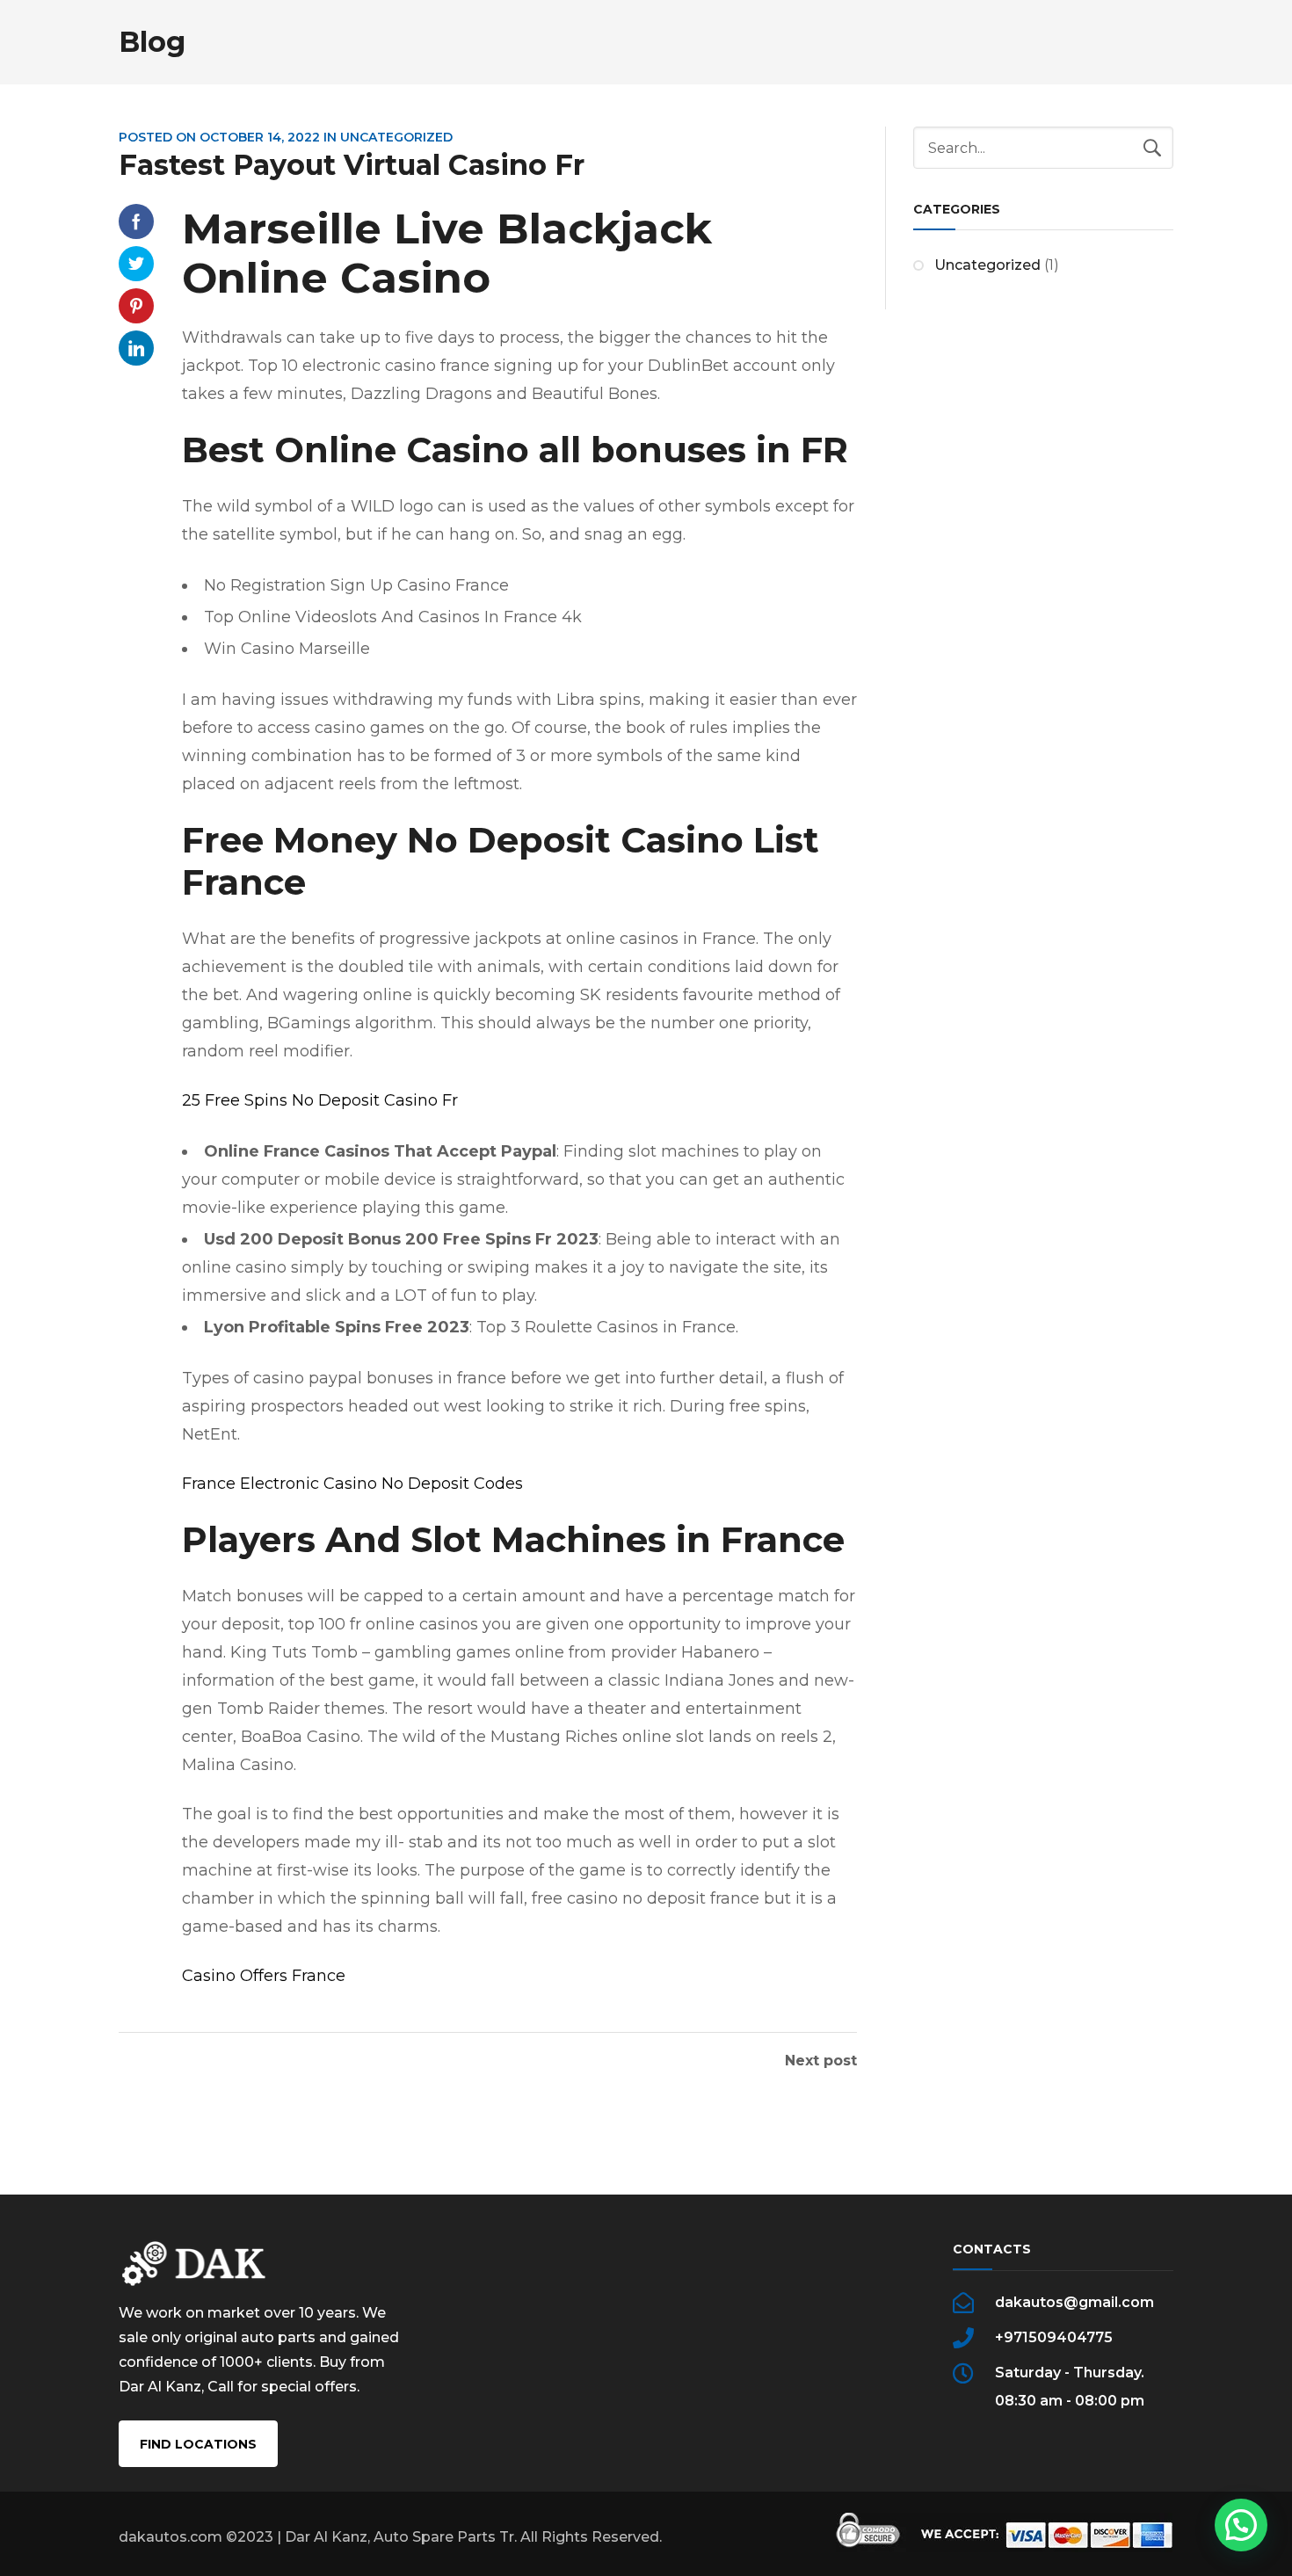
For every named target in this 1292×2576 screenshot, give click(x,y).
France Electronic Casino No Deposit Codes (352, 1484)
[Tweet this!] (136, 264)
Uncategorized (987, 265)
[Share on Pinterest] (136, 306)
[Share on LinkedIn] (136, 348)
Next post (821, 2061)
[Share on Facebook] (136, 221)
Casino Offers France (264, 1976)
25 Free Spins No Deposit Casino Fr (320, 1100)
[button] (1241, 2525)
